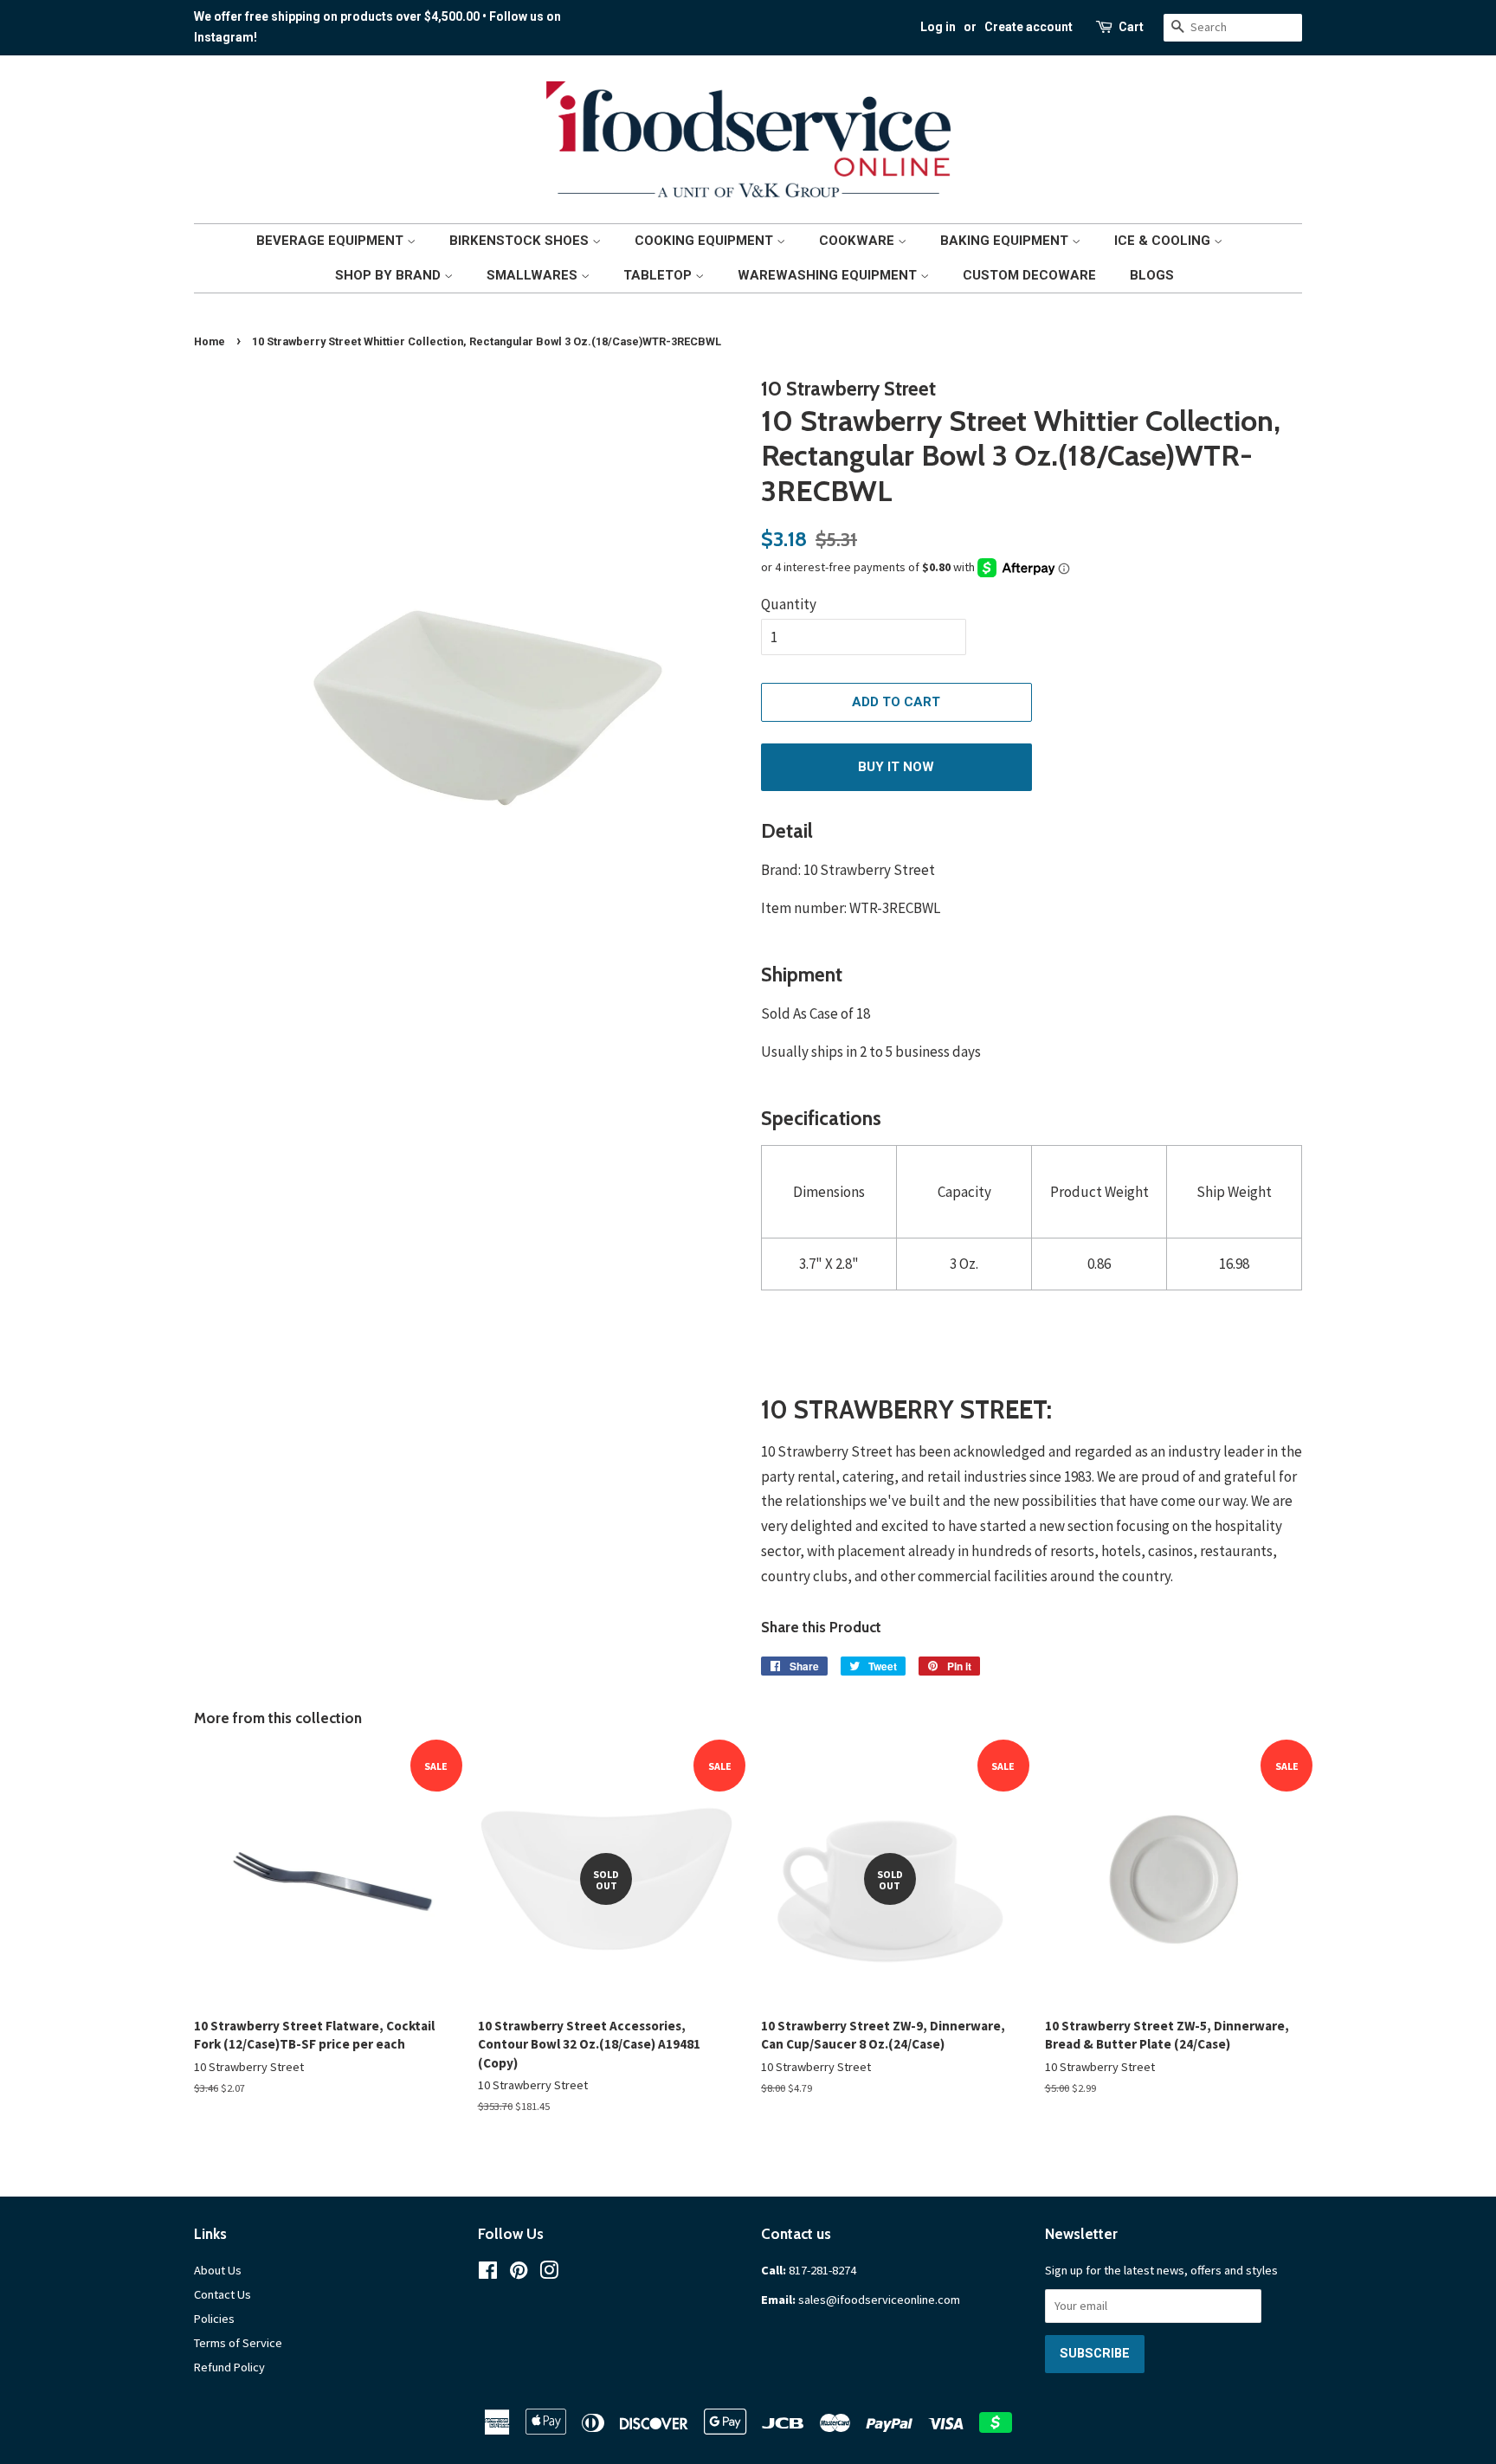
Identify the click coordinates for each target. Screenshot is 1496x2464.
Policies (214, 2319)
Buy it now (896, 767)
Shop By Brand (390, 275)
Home (210, 341)
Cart (1131, 27)
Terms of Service (238, 2343)
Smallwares (534, 275)
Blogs (1152, 275)
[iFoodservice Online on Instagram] (549, 2274)
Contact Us (222, 2294)
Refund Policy (229, 2367)
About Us (218, 2270)
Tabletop (659, 275)
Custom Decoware (1029, 275)
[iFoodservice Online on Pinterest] (519, 2274)
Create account (1028, 27)
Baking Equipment (1006, 241)
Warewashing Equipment (829, 275)
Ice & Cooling (1164, 241)
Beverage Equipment (332, 241)
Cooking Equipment (706, 241)
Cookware (858, 241)
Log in (938, 27)
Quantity (789, 604)
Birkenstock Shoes (521, 241)
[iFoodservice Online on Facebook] (488, 2274)
